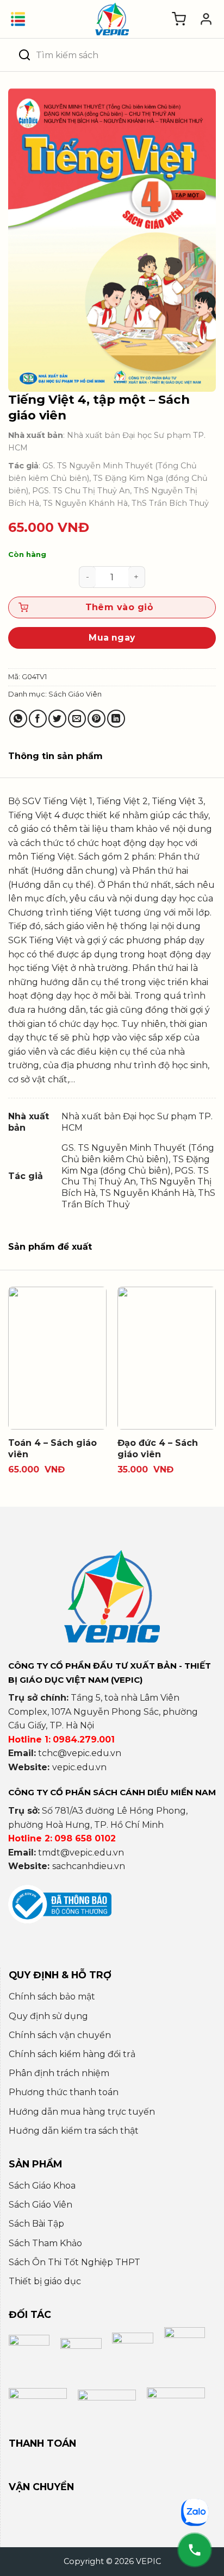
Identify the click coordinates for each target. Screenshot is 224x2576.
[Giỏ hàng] (179, 19)
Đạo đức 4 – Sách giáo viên (158, 1449)
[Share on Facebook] (38, 719)
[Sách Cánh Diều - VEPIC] (112, 19)
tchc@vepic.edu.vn (80, 1753)
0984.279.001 (84, 1740)
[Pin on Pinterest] (97, 719)
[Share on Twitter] (57, 719)
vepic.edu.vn (79, 1767)
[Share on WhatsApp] (18, 719)
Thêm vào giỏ (119, 607)
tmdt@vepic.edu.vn (81, 1853)
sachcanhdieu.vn (89, 1866)
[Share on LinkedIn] (116, 719)
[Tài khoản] (206, 19)
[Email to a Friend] (77, 719)
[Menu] (18, 19)
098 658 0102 (85, 1838)
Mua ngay (112, 638)
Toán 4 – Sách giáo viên (52, 1449)
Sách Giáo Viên (75, 694)
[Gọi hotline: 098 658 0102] (195, 2550)
